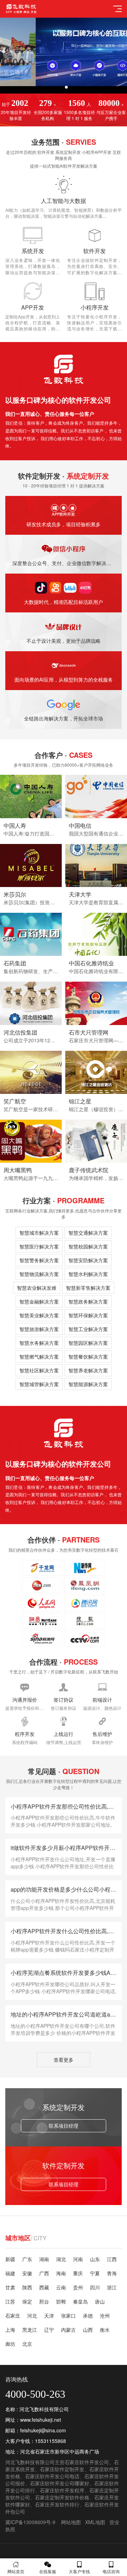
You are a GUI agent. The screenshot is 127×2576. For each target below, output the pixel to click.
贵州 (78, 2287)
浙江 (112, 2287)
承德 (88, 2316)
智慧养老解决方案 (88, 1370)
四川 (95, 2287)
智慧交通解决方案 (88, 1233)
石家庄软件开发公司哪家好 (60, 2483)
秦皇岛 (80, 2301)
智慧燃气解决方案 (39, 1356)
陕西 (27, 2287)
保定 (27, 2301)
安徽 (27, 2273)
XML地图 (95, 2522)
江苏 (10, 2301)
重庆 (78, 2273)
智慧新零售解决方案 (88, 1288)
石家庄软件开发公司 (87, 2462)
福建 (10, 2273)
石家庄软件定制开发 (62, 2469)
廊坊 (10, 2344)
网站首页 (16, 2571)
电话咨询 (111, 2571)
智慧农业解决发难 (37, 1288)
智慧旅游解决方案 (39, 1329)
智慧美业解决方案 (39, 1315)
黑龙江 (30, 2330)
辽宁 (49, 2330)
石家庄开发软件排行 (57, 2504)
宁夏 (95, 2273)
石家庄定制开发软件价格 (62, 2497)
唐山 (100, 2301)
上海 (10, 2330)
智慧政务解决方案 (88, 1301)
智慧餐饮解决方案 (88, 1356)
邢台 (44, 2301)
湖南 (44, 2259)
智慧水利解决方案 (88, 1274)
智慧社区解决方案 (39, 1370)
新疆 (10, 2259)
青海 (112, 2273)
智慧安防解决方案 (88, 1260)
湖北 (61, 2259)
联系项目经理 (64, 2126)
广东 (27, 2259)
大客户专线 (79, 2571)
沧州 (105, 2316)
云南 (61, 2287)
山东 (95, 2259)
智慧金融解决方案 (39, 1301)
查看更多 (64, 2060)
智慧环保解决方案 (88, 1315)
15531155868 (50, 2441)
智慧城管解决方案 (39, 1384)
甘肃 (10, 2287)
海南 (61, 2273)
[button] (61, 87)
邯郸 (61, 2301)
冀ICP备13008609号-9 (30, 2522)
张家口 (68, 2316)
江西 (112, 2259)
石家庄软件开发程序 (62, 2490)
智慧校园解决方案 (88, 1246)
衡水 (105, 2330)
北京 (27, 2344)
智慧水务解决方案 (39, 1343)
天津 (49, 2316)
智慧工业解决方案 (88, 1329)
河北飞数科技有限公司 (30, 2462)
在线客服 (48, 2571)
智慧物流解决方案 (39, 1274)
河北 (32, 2316)
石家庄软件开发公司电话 (52, 2476)
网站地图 (71, 2522)
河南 (78, 2259)
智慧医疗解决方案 (39, 1246)
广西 (44, 2273)
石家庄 (13, 2316)
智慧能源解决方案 (88, 1384)
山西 (88, 2330)
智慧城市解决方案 (39, 1233)
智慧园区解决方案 (88, 1343)
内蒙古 (68, 2330)
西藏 (44, 2287)
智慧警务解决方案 (39, 1260)
